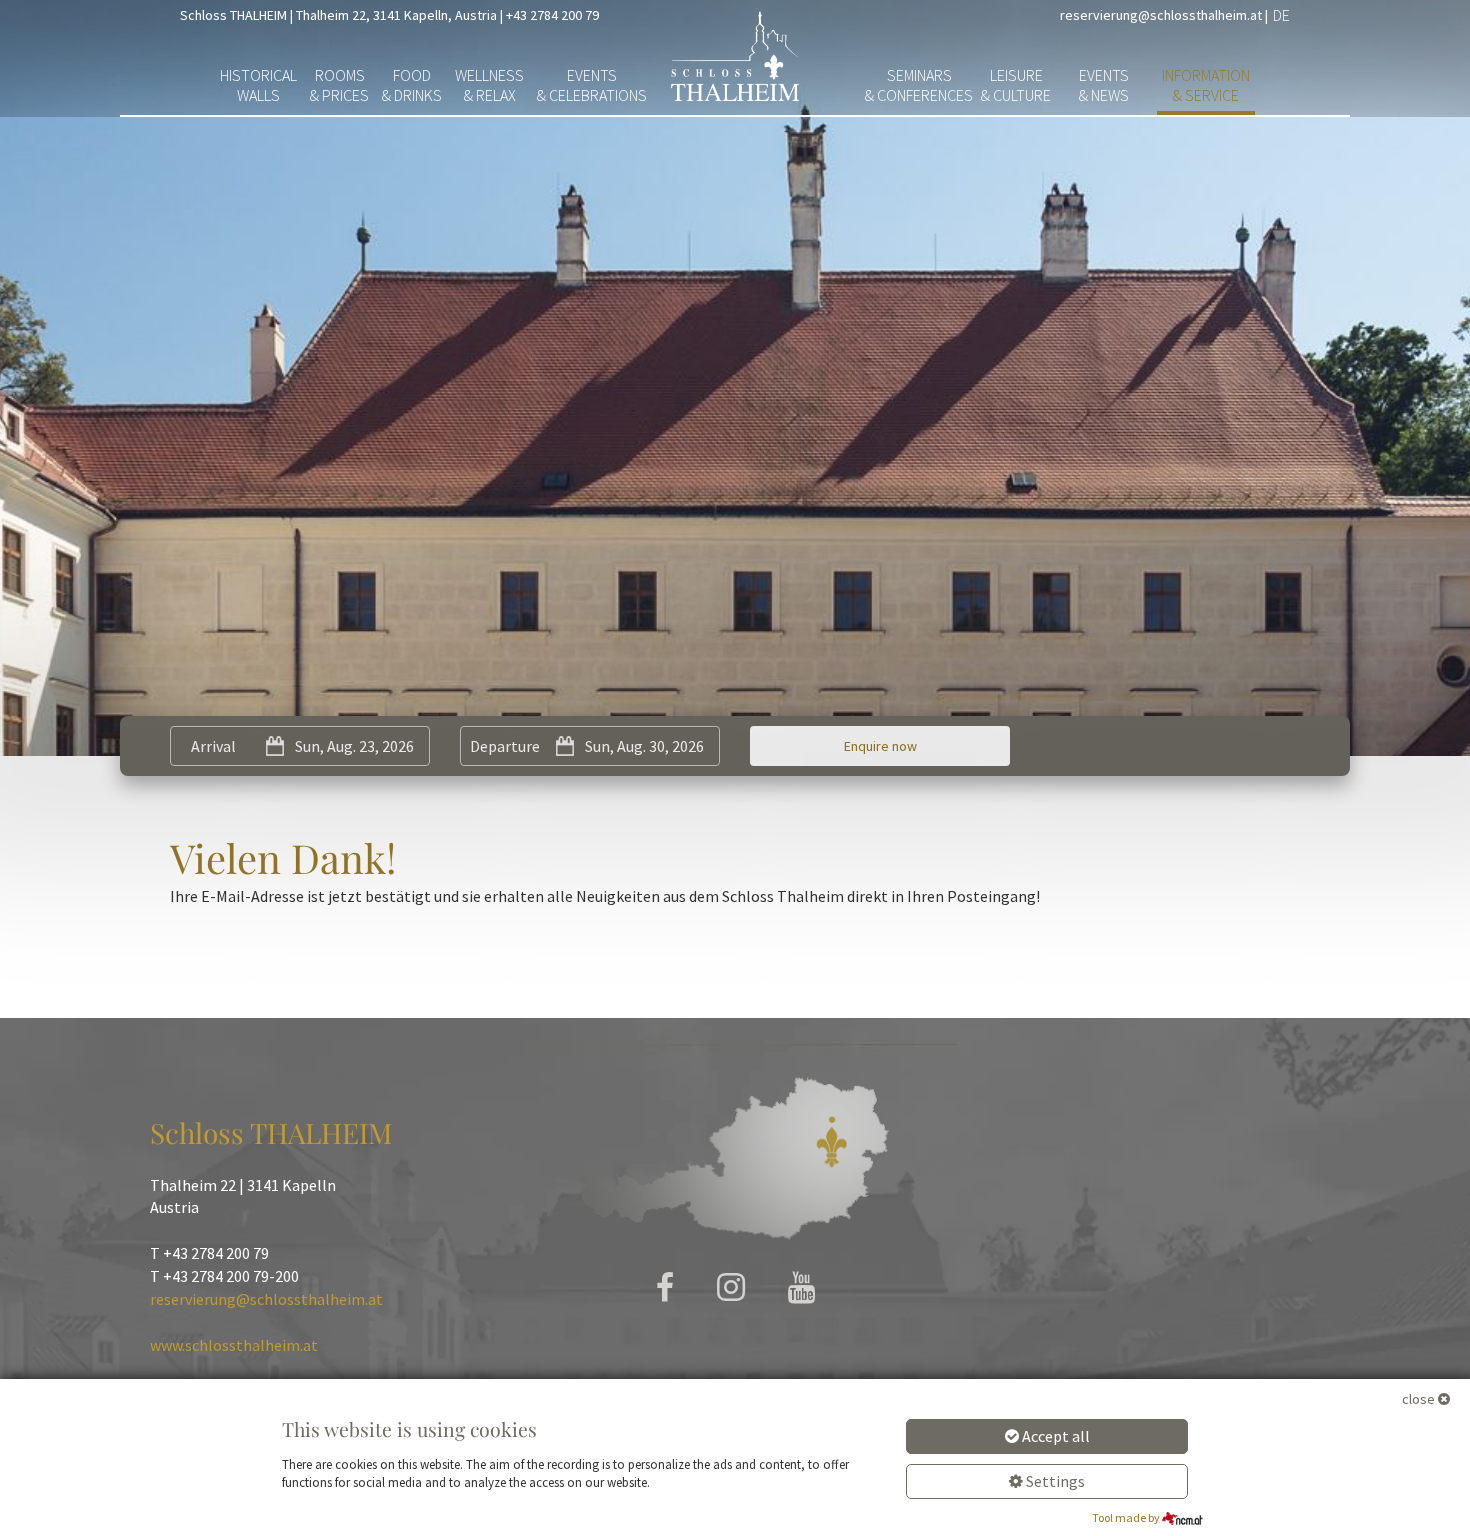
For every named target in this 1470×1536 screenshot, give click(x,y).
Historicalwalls (258, 85)
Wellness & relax (489, 85)
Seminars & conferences (919, 85)
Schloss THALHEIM (233, 15)
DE (1281, 15)
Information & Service (1206, 85)
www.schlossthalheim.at (234, 1345)
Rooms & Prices (339, 85)
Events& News (1104, 85)
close (1418, 1399)
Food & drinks (412, 85)
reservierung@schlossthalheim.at (1161, 15)
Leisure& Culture (1016, 85)
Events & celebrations (592, 85)
